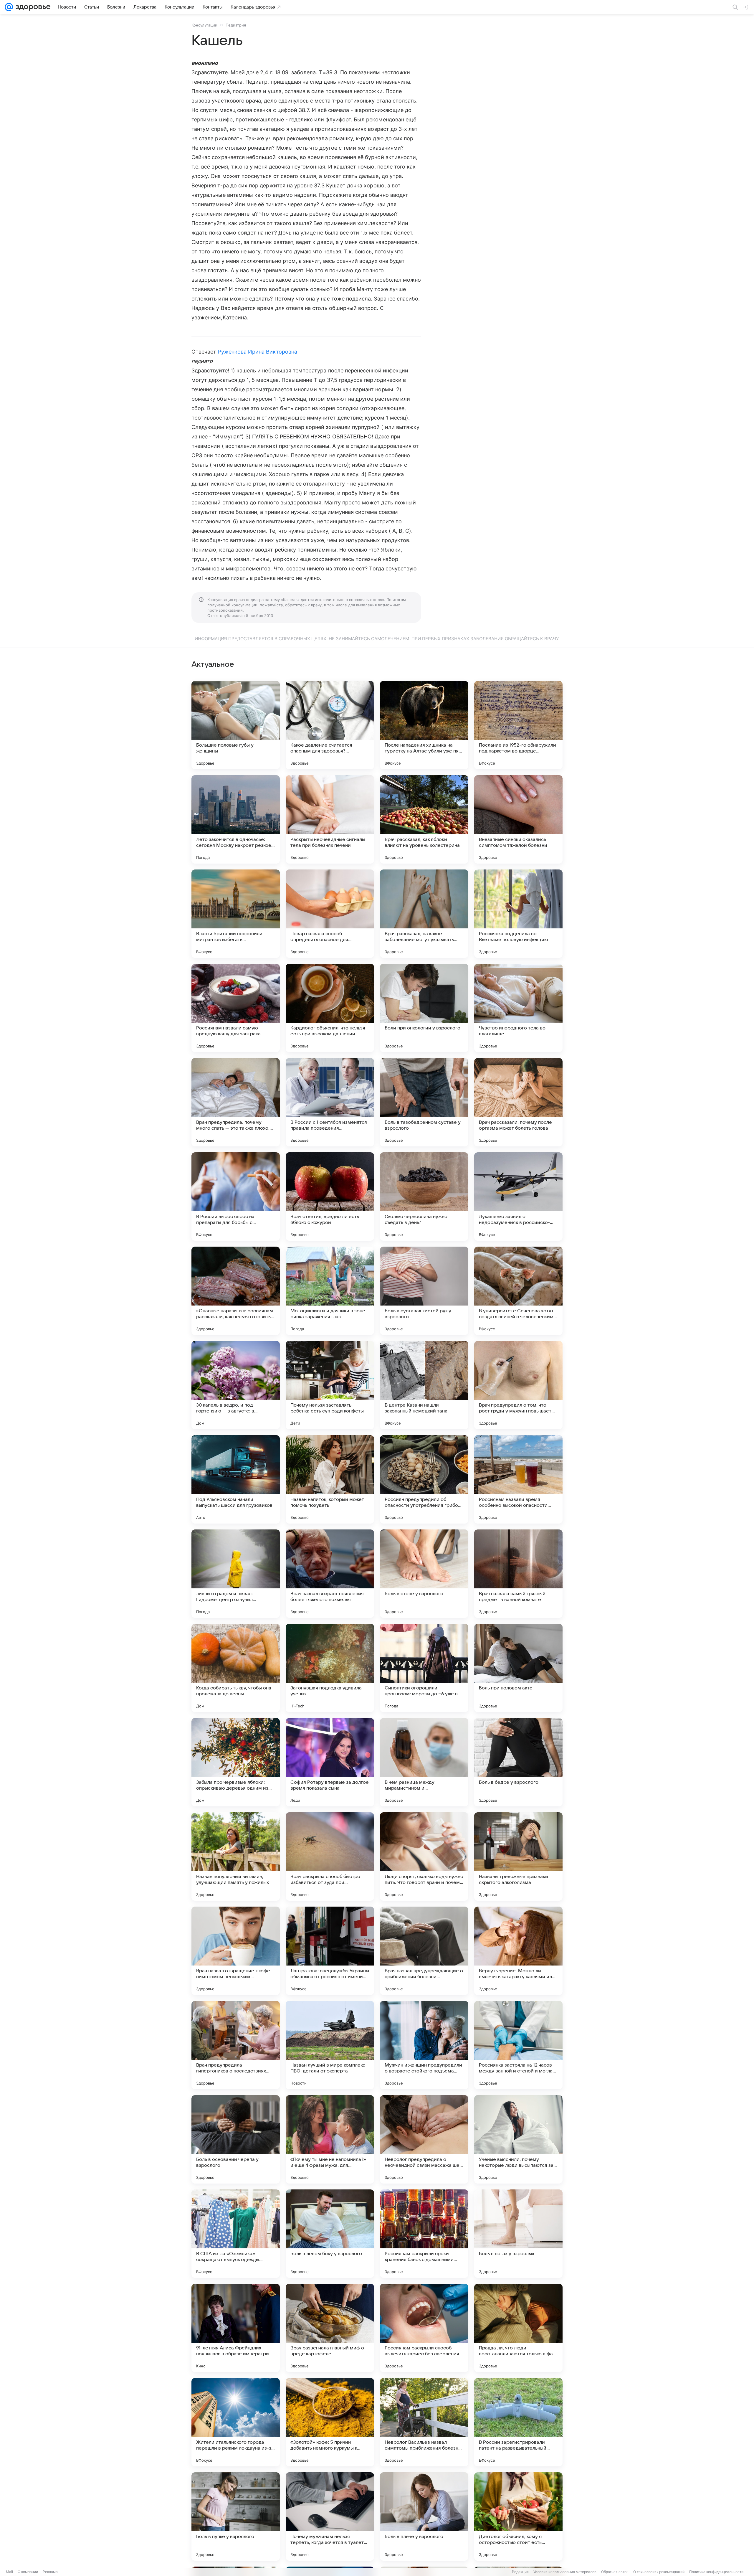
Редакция (520, 2572)
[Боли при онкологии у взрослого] (424, 1008)
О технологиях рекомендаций (659, 2572)
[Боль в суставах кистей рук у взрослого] (424, 1291)
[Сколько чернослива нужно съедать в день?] (424, 1197)
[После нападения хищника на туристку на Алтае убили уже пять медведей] (424, 725)
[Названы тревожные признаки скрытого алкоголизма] (518, 1856)
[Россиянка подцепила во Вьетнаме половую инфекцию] (518, 914)
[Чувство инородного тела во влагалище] (518, 1008)
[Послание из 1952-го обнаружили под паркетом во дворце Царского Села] (518, 725)
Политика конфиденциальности (716, 2572)
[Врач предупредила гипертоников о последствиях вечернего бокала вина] (236, 2045)
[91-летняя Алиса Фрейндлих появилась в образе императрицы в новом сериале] (236, 2328)
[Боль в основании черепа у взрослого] (236, 2139)
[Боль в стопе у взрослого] (424, 1574)
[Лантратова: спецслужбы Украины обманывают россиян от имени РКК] (330, 1951)
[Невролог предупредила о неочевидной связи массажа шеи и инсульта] (424, 2139)
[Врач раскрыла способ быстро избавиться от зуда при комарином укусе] (330, 1856)
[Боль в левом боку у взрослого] (330, 2234)
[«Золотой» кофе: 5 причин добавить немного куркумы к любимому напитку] (330, 2422)
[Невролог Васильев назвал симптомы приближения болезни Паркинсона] (424, 2422)
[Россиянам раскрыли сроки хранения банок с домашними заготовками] (424, 2234)
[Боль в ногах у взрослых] (518, 2234)
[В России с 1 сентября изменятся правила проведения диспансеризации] (330, 1102)
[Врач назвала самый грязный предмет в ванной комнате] (518, 1574)
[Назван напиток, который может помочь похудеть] (330, 1479)
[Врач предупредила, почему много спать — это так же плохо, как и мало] (236, 1102)
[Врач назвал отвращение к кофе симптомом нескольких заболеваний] (236, 1951)
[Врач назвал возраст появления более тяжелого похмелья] (330, 1574)
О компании (28, 2572)
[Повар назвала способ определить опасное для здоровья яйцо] (330, 914)
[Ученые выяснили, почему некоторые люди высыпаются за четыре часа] (518, 2139)
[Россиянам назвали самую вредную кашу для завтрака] (236, 1008)
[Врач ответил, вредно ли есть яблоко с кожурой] (330, 1197)
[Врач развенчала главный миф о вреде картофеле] (330, 2328)
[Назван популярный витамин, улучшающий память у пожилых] (236, 1856)
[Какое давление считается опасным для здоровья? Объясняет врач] (330, 725)
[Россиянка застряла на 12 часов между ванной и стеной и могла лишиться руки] (518, 2045)
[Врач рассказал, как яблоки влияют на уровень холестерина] (424, 819)
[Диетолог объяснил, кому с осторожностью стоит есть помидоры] (518, 2516)
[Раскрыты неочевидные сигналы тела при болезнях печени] (330, 819)
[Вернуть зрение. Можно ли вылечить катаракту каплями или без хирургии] (518, 1951)
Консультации (204, 25)
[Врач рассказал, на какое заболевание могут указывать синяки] (424, 914)
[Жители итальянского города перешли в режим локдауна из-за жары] (236, 2422)
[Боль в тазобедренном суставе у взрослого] (424, 1102)
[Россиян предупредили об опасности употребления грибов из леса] (424, 1479)
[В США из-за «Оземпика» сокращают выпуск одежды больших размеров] (236, 2234)
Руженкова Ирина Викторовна (258, 352)
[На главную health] (32, 7)
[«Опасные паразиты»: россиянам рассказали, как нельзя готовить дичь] (236, 1291)
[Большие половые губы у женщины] (236, 725)
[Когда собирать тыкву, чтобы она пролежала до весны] (236, 1668)
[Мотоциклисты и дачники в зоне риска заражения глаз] (330, 1291)
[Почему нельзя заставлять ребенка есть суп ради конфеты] (330, 1385)
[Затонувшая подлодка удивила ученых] (330, 1668)
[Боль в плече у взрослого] (424, 2516)
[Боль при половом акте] (518, 1668)
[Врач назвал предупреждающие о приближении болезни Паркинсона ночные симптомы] (424, 1951)
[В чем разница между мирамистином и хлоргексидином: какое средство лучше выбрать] (424, 1762)
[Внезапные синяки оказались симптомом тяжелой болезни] (518, 819)
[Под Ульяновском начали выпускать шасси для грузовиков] (236, 1479)
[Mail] (9, 7)
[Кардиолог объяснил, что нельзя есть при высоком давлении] (330, 1008)
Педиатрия (236, 25)
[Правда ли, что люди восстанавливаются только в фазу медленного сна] (518, 2328)
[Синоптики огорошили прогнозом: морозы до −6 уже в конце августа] (424, 1668)
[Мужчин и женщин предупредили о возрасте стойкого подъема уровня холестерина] (424, 2045)
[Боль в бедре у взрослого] (518, 1762)
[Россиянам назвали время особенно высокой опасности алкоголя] (518, 1479)
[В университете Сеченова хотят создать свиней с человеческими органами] (518, 1291)
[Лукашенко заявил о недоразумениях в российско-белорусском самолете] (518, 1197)
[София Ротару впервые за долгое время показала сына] (330, 1762)
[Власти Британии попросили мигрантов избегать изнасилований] (236, 914)
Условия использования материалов (565, 2572)
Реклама (50, 2572)
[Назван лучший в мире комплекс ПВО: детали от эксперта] (330, 2045)
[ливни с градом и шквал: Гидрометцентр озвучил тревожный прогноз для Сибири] (236, 1574)
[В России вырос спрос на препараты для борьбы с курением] (236, 1197)
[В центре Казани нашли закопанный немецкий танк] (424, 1385)
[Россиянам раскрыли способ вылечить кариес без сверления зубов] (424, 2328)
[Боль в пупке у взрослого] (236, 2516)
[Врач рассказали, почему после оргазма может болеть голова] (518, 1102)
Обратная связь (615, 2572)
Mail (9, 2572)
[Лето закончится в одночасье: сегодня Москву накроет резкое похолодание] (236, 819)
